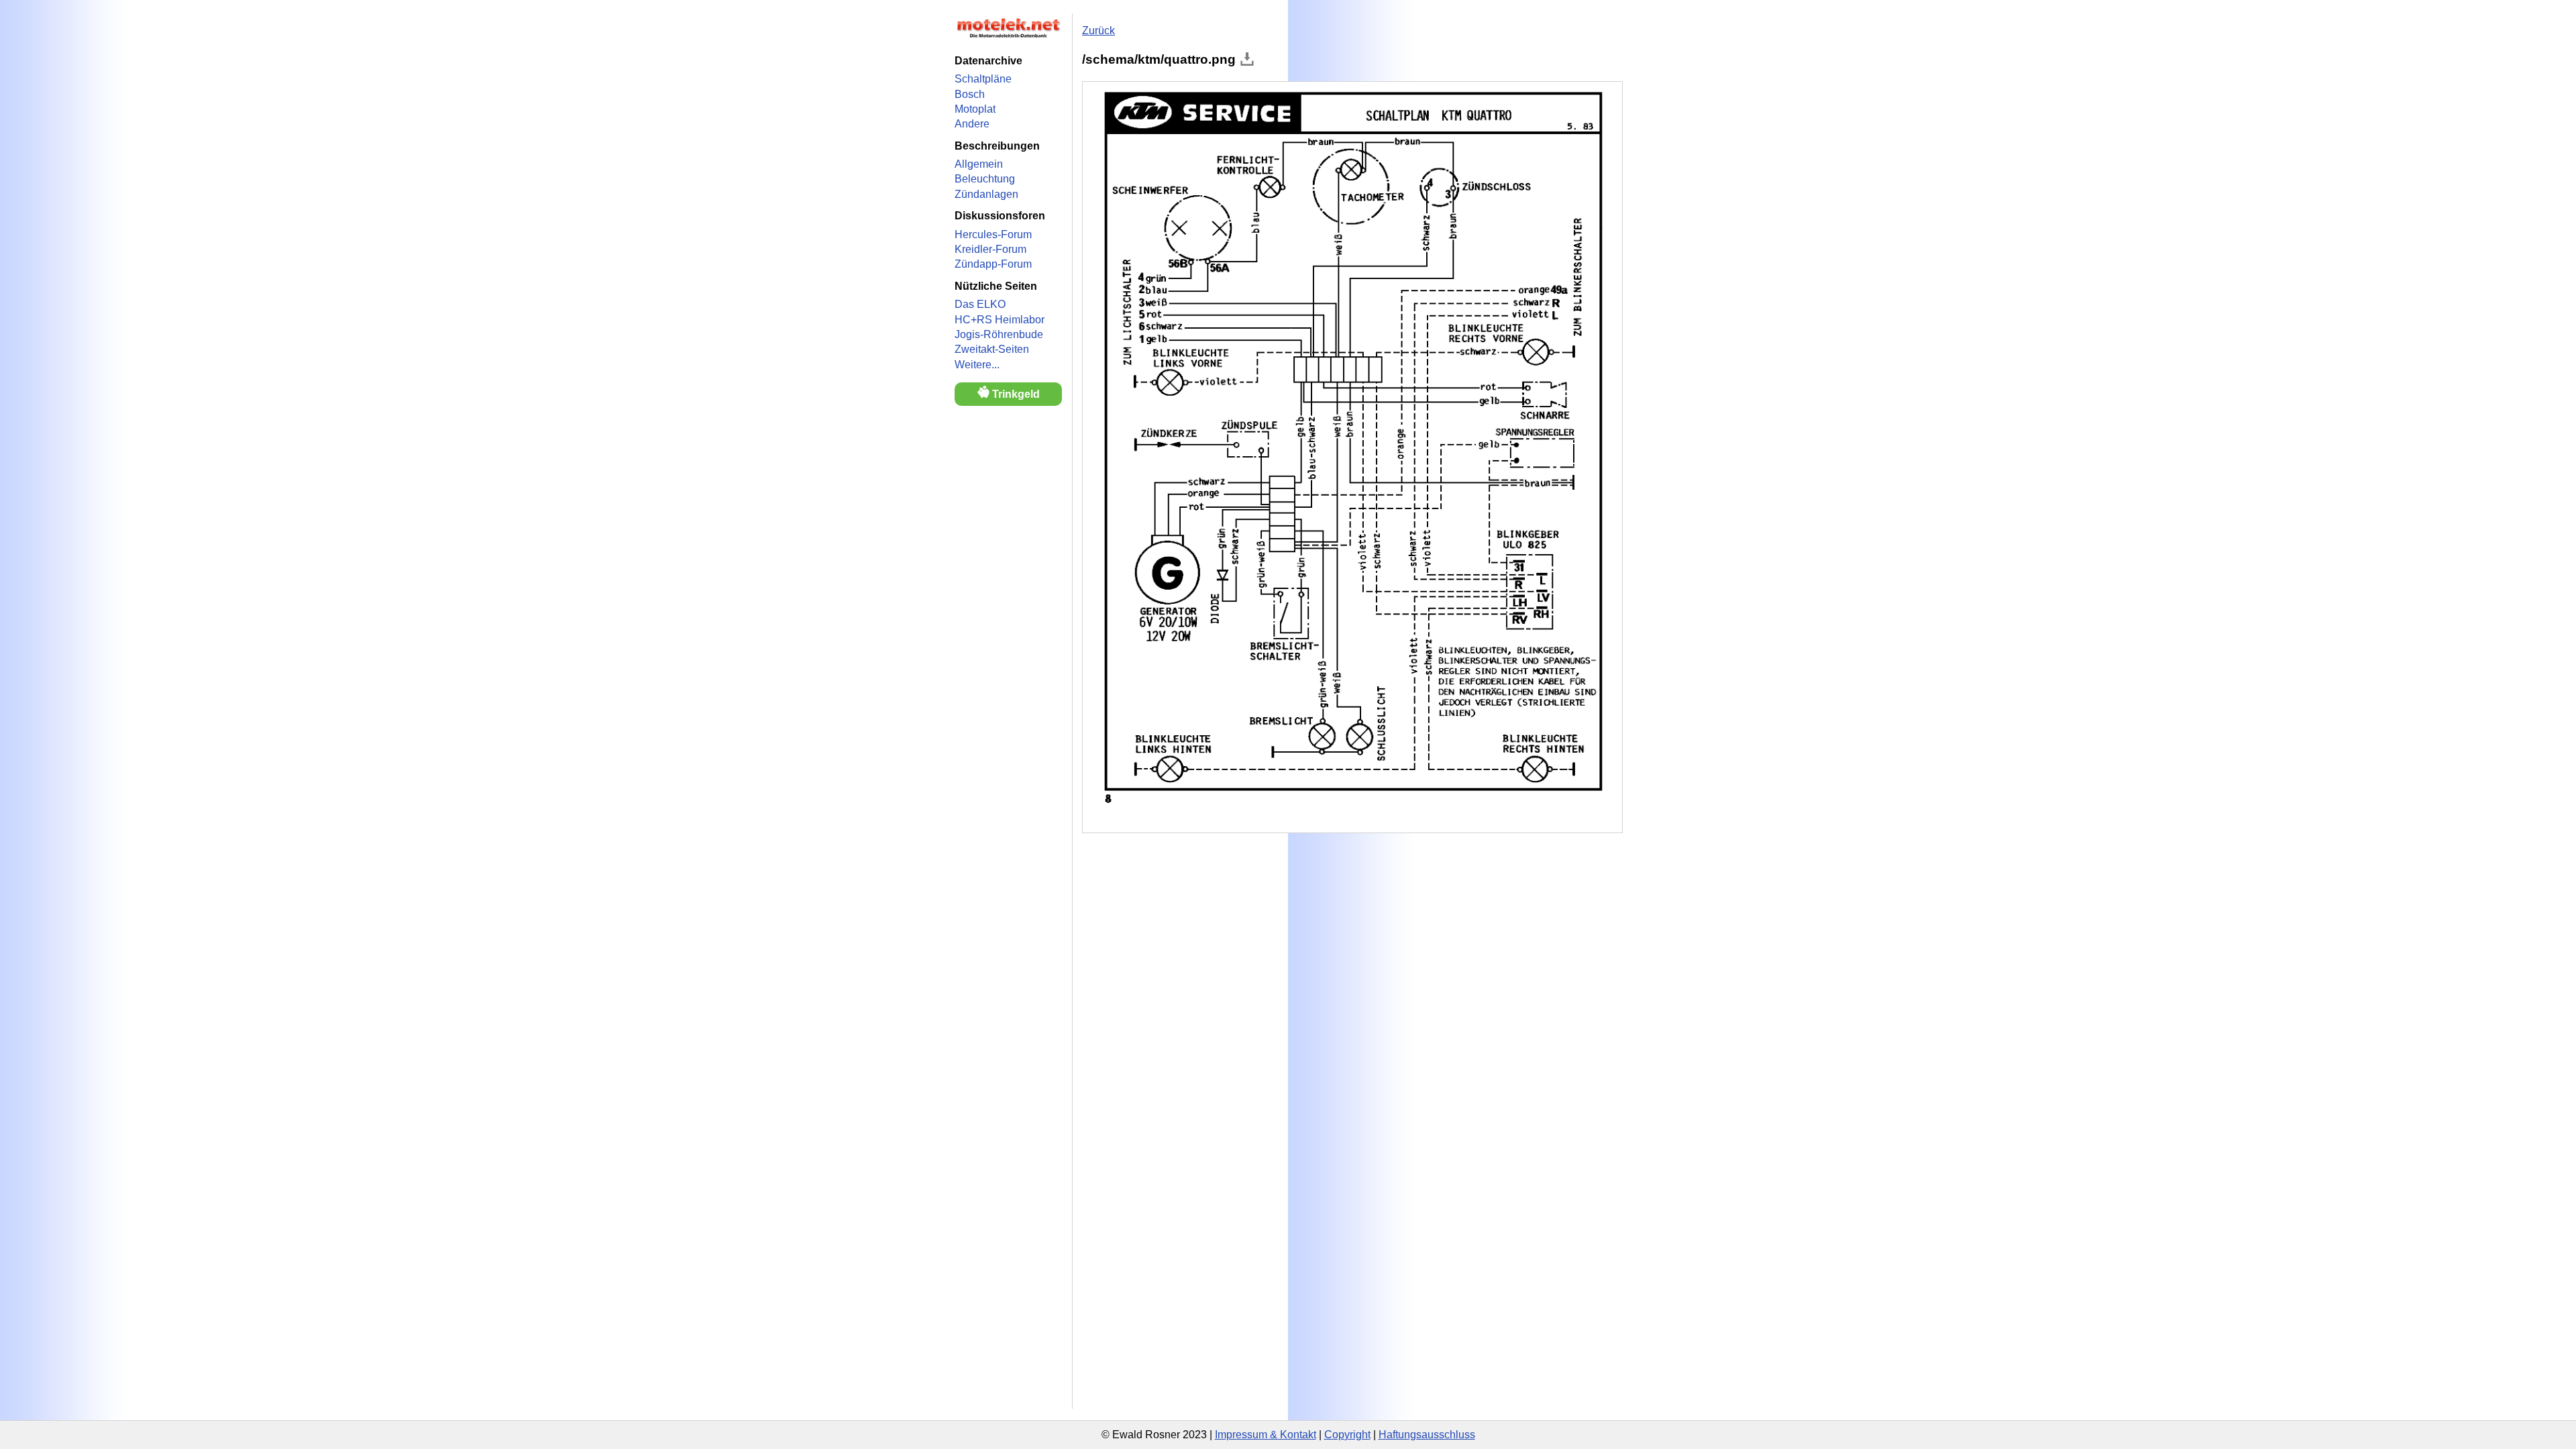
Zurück (1098, 31)
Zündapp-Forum (993, 264)
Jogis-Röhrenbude (999, 334)
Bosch (970, 94)
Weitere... (977, 365)
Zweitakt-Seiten (992, 349)
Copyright (1347, 1435)
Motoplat (975, 109)
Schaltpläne (983, 79)
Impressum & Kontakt (1266, 1435)
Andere (972, 124)
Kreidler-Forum (990, 249)
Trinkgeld (1015, 394)
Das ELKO (980, 304)
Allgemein (979, 164)
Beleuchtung (985, 179)
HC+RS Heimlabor (1000, 320)
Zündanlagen (986, 194)
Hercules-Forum (993, 234)
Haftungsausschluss (1427, 1435)
